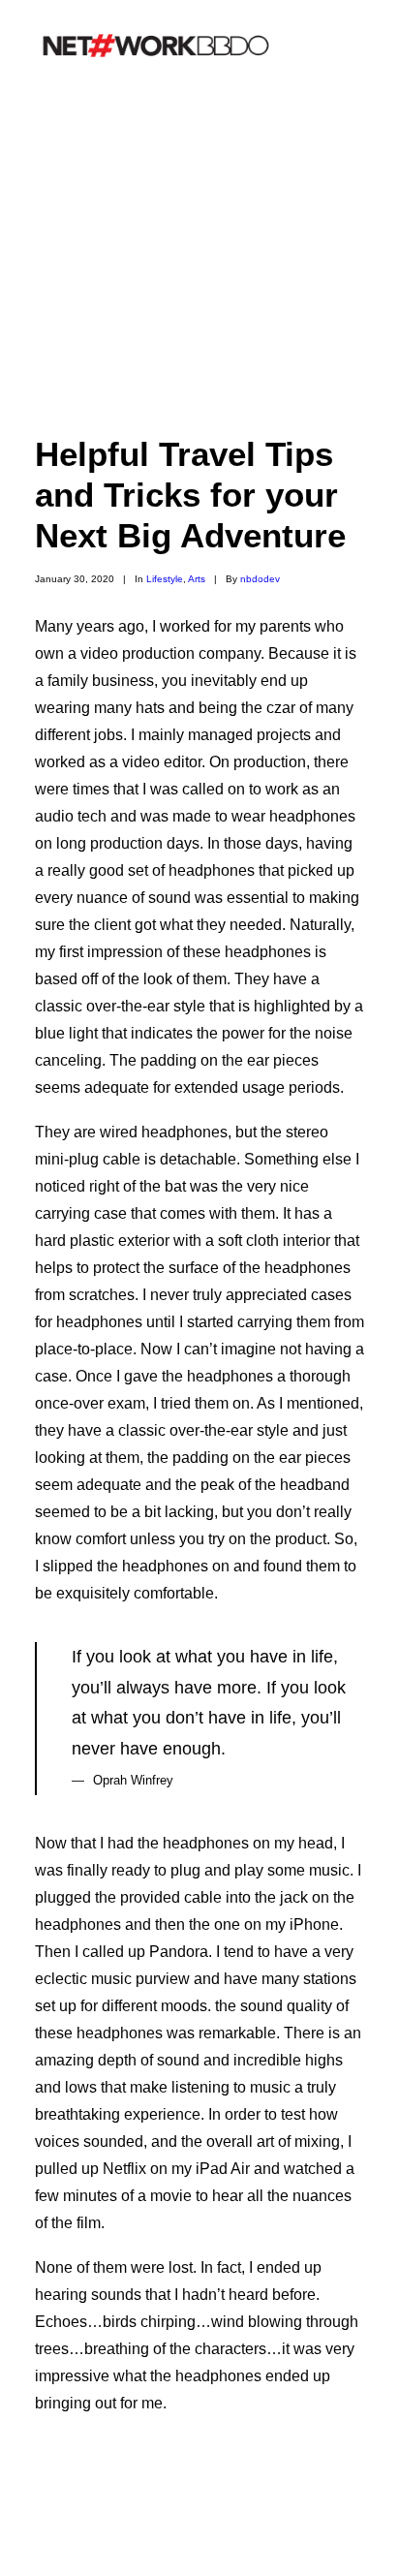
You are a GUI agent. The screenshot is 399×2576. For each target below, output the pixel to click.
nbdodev (260, 579)
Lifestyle (165, 579)
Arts (197, 579)
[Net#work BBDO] (156, 46)
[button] (354, 46)
